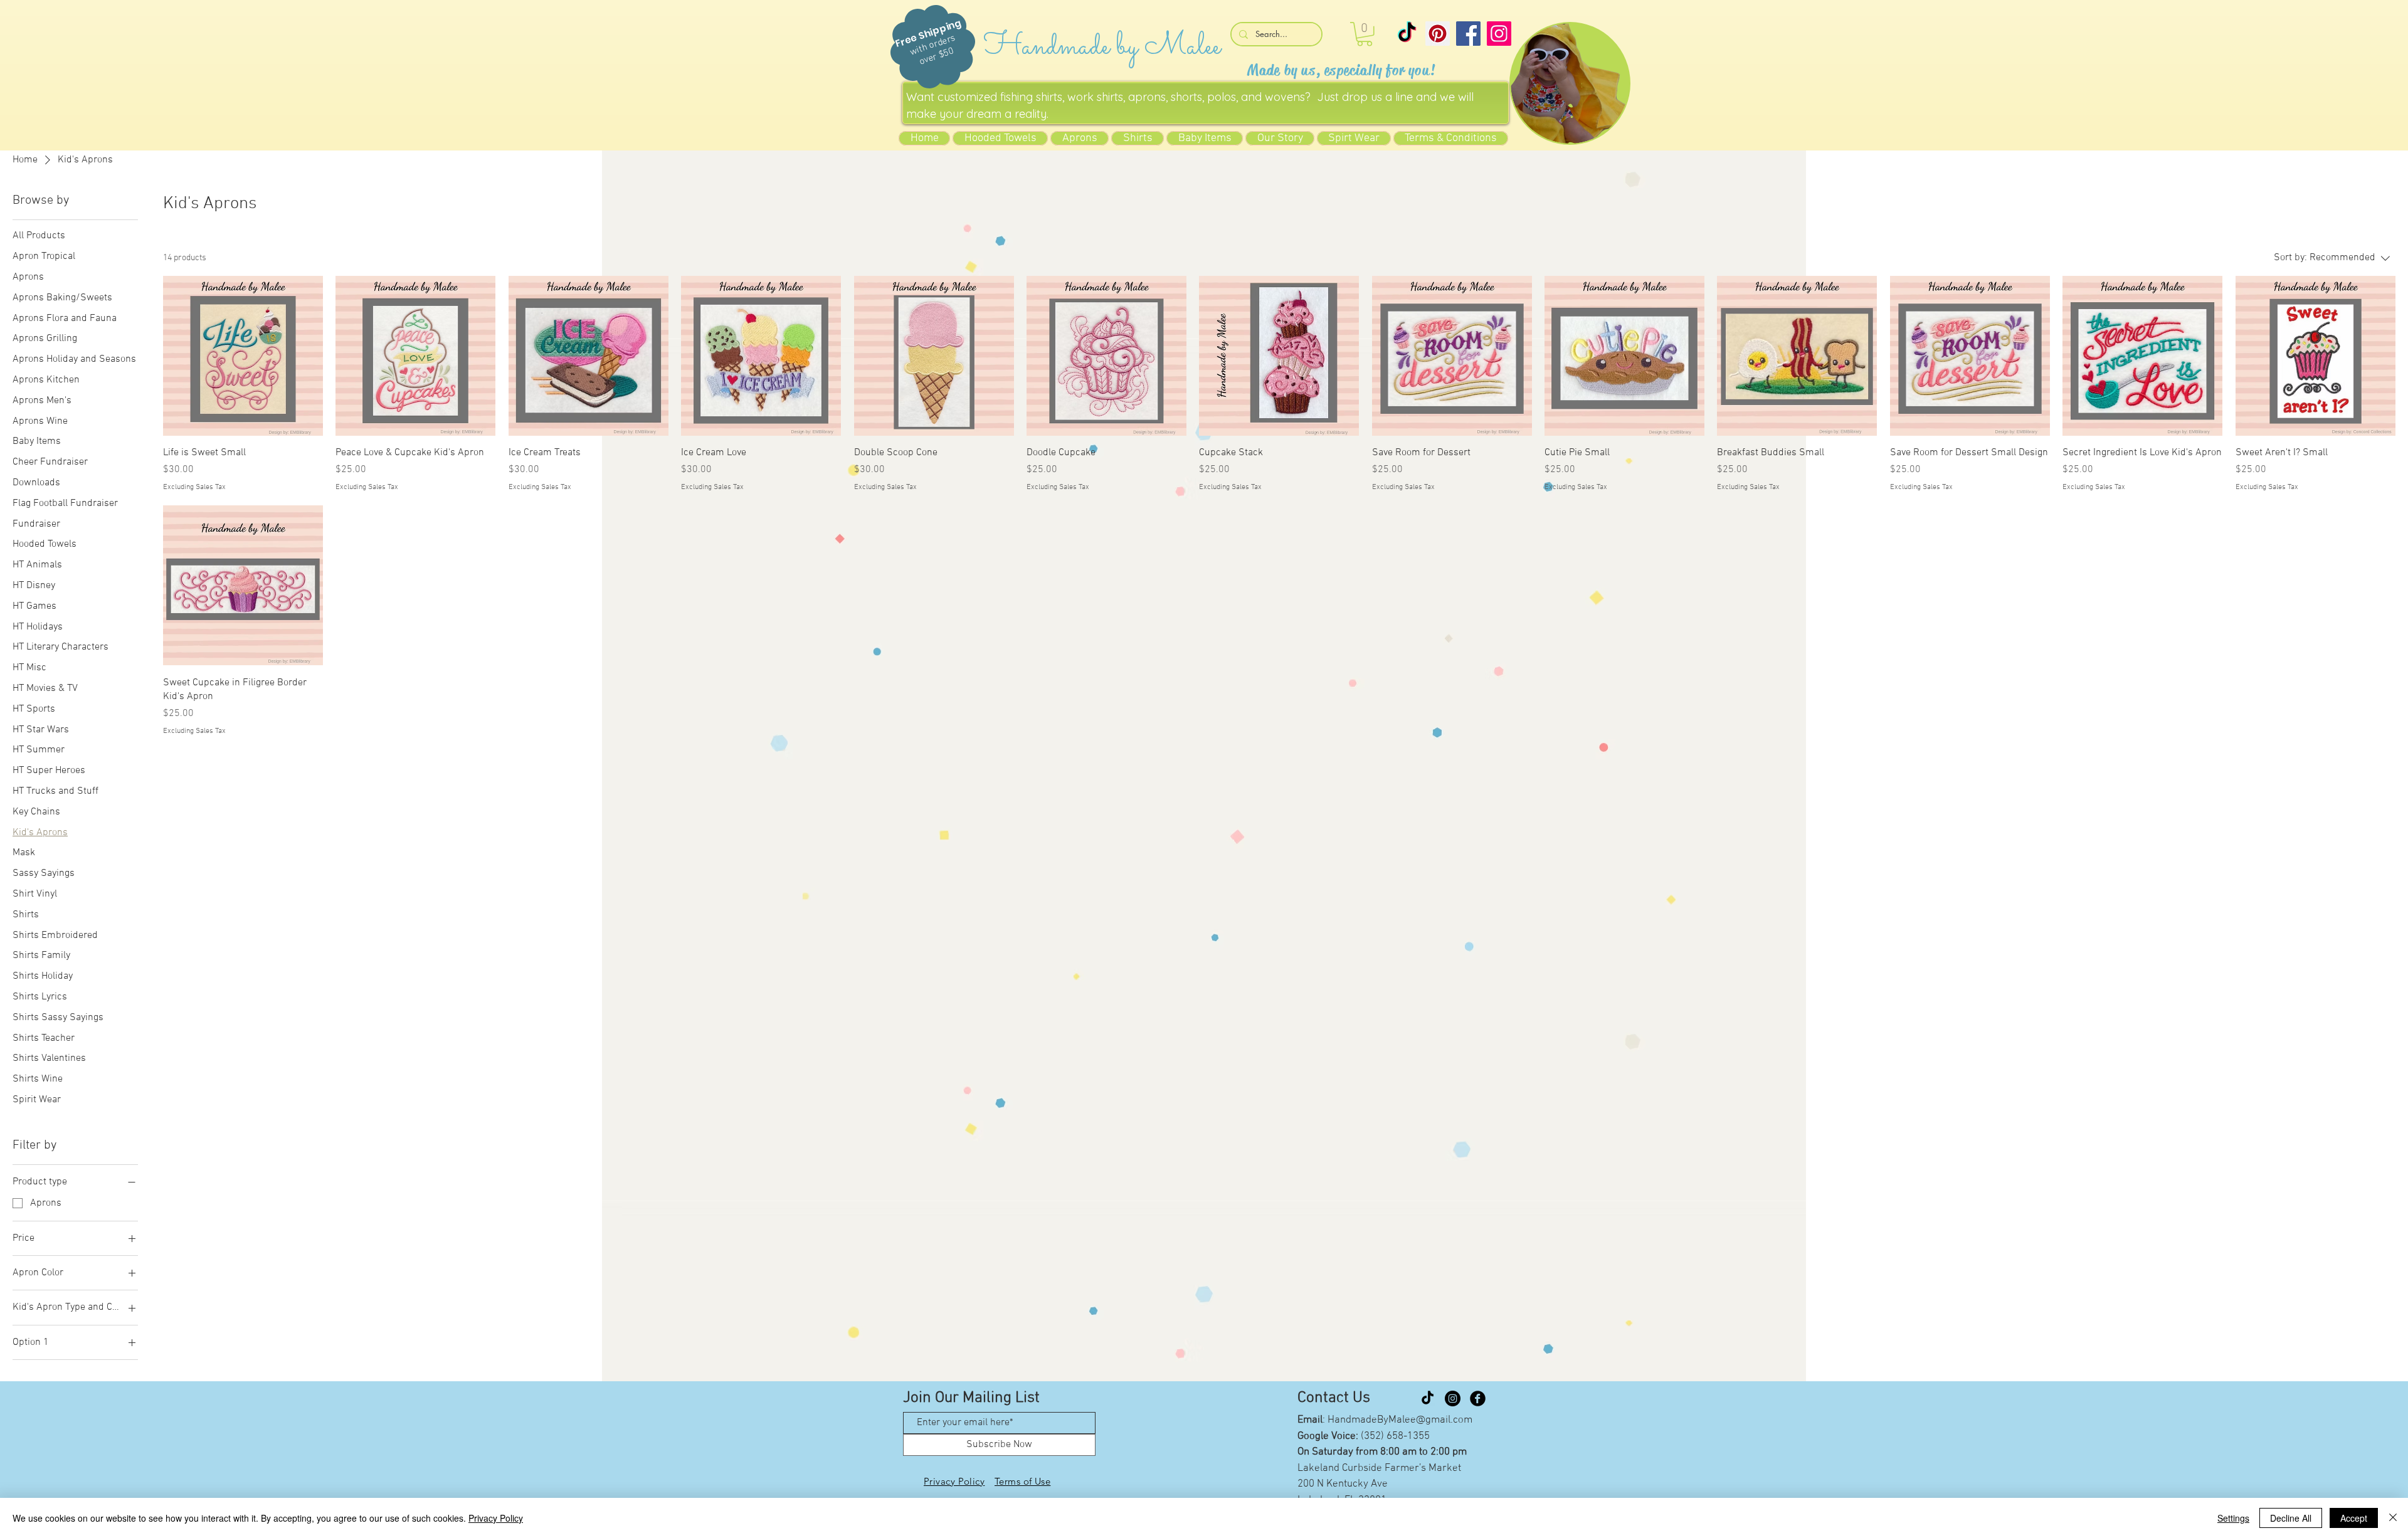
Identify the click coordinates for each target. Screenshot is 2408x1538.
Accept (2354, 1518)
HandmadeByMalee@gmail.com (1400, 1420)
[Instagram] (1499, 34)
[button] (1365, 34)
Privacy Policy (496, 1518)
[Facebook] (1468, 34)
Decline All (2291, 1518)
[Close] (2393, 1518)
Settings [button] (2233, 1518)
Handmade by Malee (1102, 47)
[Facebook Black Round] (1478, 1398)
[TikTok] (1407, 34)
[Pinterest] (1438, 34)
